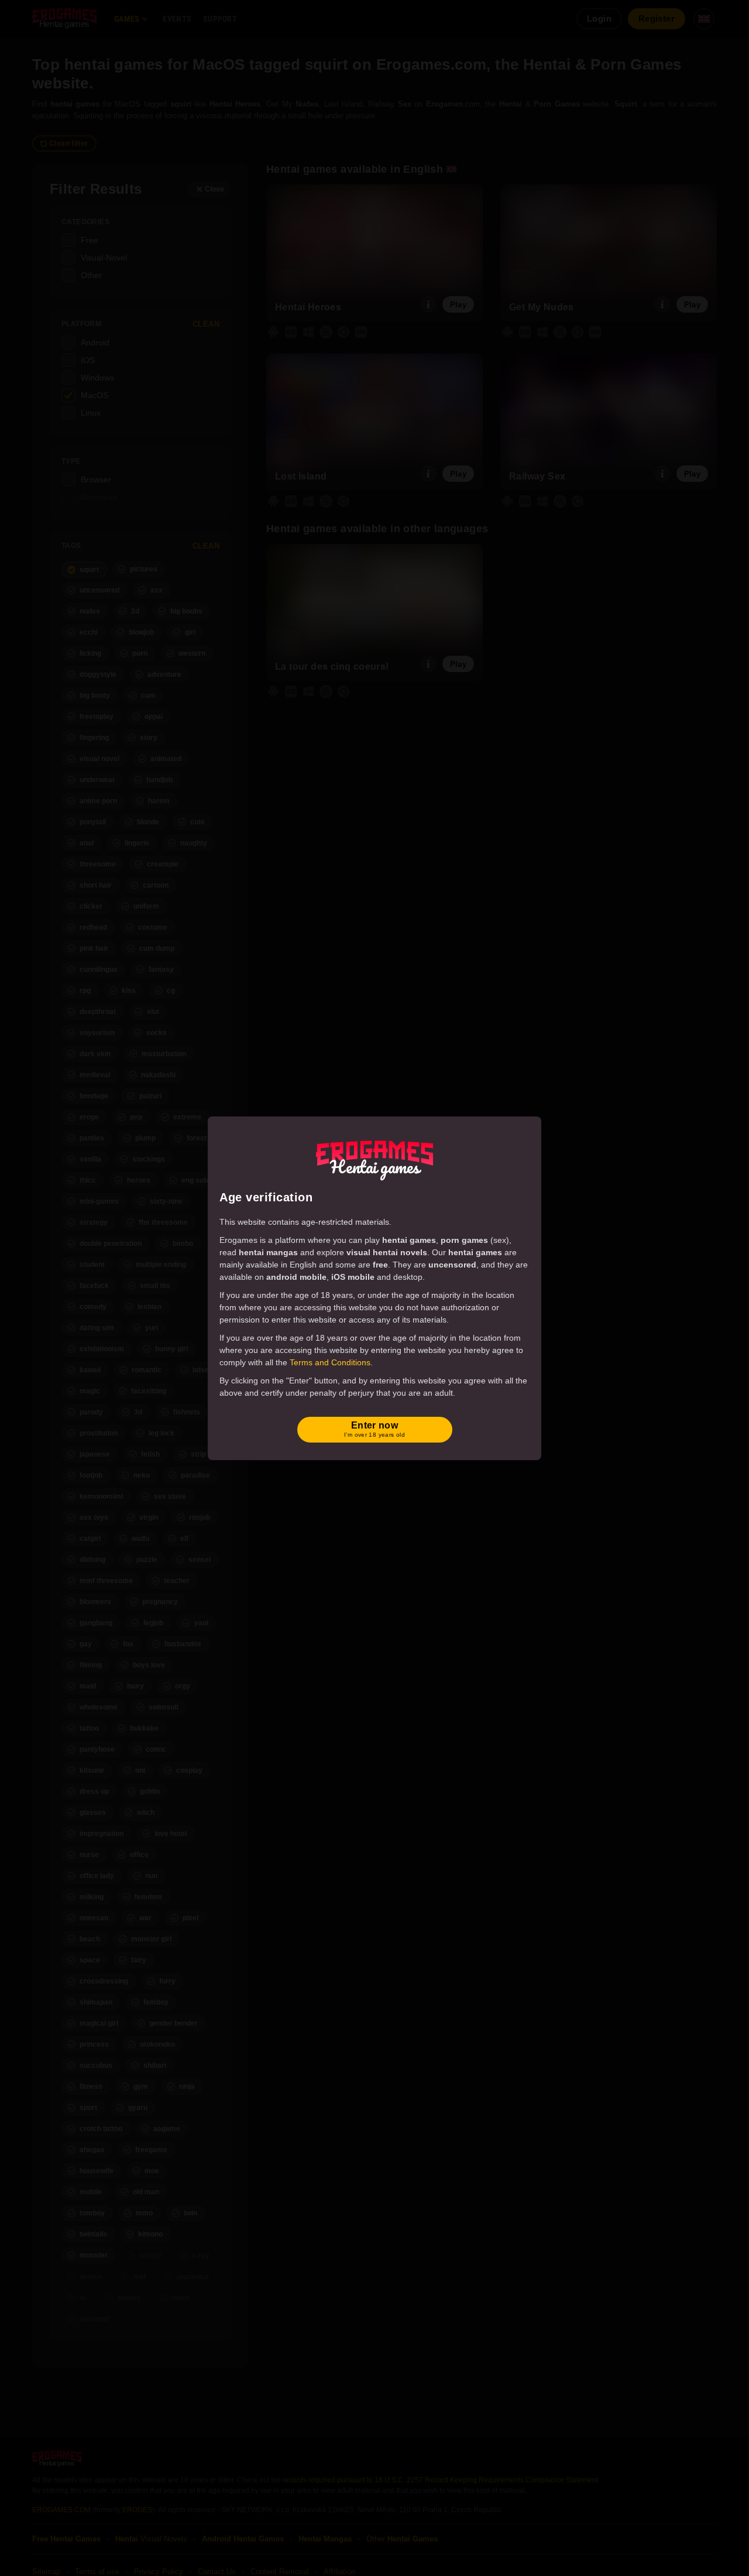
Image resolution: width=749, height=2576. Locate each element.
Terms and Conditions (330, 1362)
